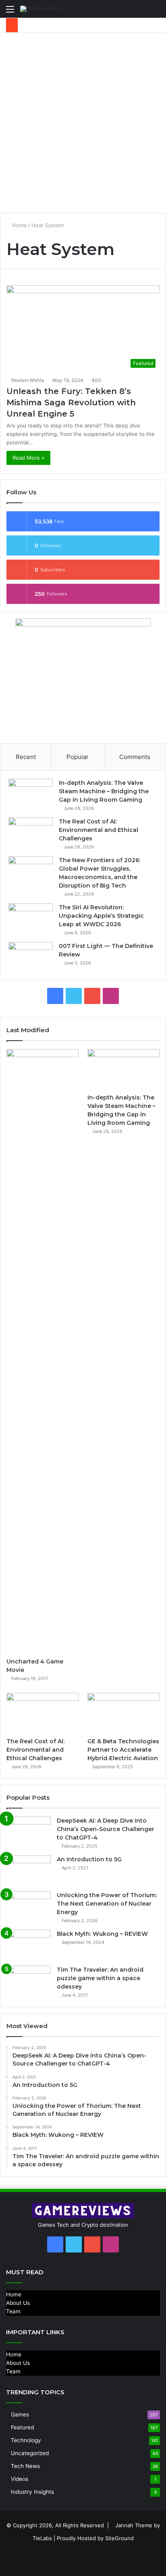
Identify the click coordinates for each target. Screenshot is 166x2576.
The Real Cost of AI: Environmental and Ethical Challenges (99, 830)
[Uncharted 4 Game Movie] (43, 1351)
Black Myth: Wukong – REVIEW (102, 1934)
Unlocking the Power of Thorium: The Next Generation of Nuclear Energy (107, 1904)
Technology (26, 2440)
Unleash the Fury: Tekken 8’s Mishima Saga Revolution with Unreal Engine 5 (71, 402)
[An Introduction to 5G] (29, 1870)
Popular (78, 757)
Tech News (25, 2466)
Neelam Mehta (28, 380)
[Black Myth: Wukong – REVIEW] (29, 1945)
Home (19, 225)
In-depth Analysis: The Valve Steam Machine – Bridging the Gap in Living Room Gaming (104, 791)
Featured (22, 2427)
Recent (26, 757)
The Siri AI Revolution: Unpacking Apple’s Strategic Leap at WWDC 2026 (101, 916)
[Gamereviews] (40, 9)
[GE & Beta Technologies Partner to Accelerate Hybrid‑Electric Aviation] (123, 1713)
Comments (135, 757)
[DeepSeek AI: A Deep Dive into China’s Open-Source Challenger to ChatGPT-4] (29, 1832)
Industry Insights (32, 2492)
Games (20, 2414)
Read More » (28, 458)
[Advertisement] (83, 120)
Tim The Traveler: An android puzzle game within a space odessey (100, 1978)
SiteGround (119, 2538)
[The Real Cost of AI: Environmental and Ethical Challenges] (31, 833)
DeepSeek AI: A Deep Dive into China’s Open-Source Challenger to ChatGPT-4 (106, 1829)
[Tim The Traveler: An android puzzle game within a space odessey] (29, 1981)
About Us (18, 2303)
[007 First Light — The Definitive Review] (31, 957)
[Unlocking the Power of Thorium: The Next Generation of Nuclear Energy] (29, 1906)
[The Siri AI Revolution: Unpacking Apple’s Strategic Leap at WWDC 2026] (31, 918)
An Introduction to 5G (89, 1859)
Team (13, 2311)
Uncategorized (30, 2453)
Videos (20, 2479)
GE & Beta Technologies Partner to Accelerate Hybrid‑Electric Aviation (123, 1750)
